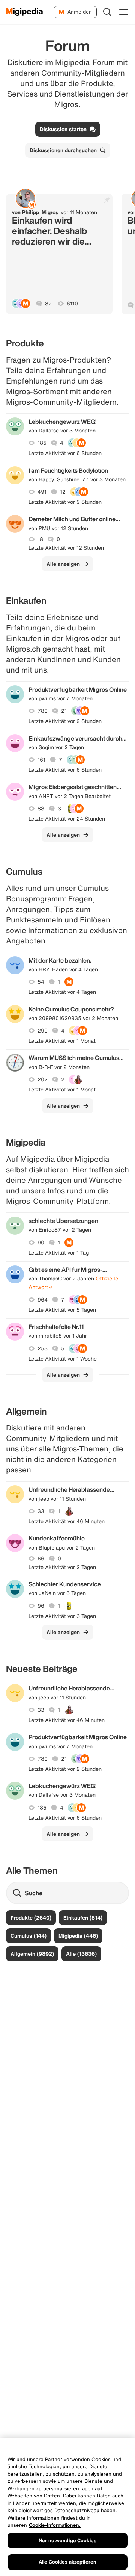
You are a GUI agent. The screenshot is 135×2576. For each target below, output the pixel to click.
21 (64, 711)
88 (41, 809)
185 (42, 443)
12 (63, 492)
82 (48, 304)
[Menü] (124, 12)
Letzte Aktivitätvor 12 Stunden (66, 548)
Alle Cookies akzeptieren (67, 2562)
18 (40, 539)
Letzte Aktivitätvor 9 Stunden (65, 502)
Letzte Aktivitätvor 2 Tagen (62, 1567)
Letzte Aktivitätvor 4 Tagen (62, 992)
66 (41, 1559)
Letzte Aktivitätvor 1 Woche (63, 1359)
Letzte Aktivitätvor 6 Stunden (65, 453)
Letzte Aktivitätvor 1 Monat (62, 1041)
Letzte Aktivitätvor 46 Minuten (67, 1521)
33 (41, 1511)
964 (43, 1300)
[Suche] (107, 12)
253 (43, 1348)
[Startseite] (25, 12)
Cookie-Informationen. (55, 2525)
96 (41, 1606)
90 (41, 1243)
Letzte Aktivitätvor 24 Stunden (67, 819)
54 (41, 982)
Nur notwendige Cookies (67, 2540)
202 (43, 1079)
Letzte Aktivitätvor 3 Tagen (62, 1616)
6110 (72, 304)
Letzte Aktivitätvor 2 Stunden (65, 721)
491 (42, 492)
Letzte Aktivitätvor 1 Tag (59, 1253)
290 (43, 1031)
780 (43, 711)
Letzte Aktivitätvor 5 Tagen (62, 1310)
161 (41, 760)
